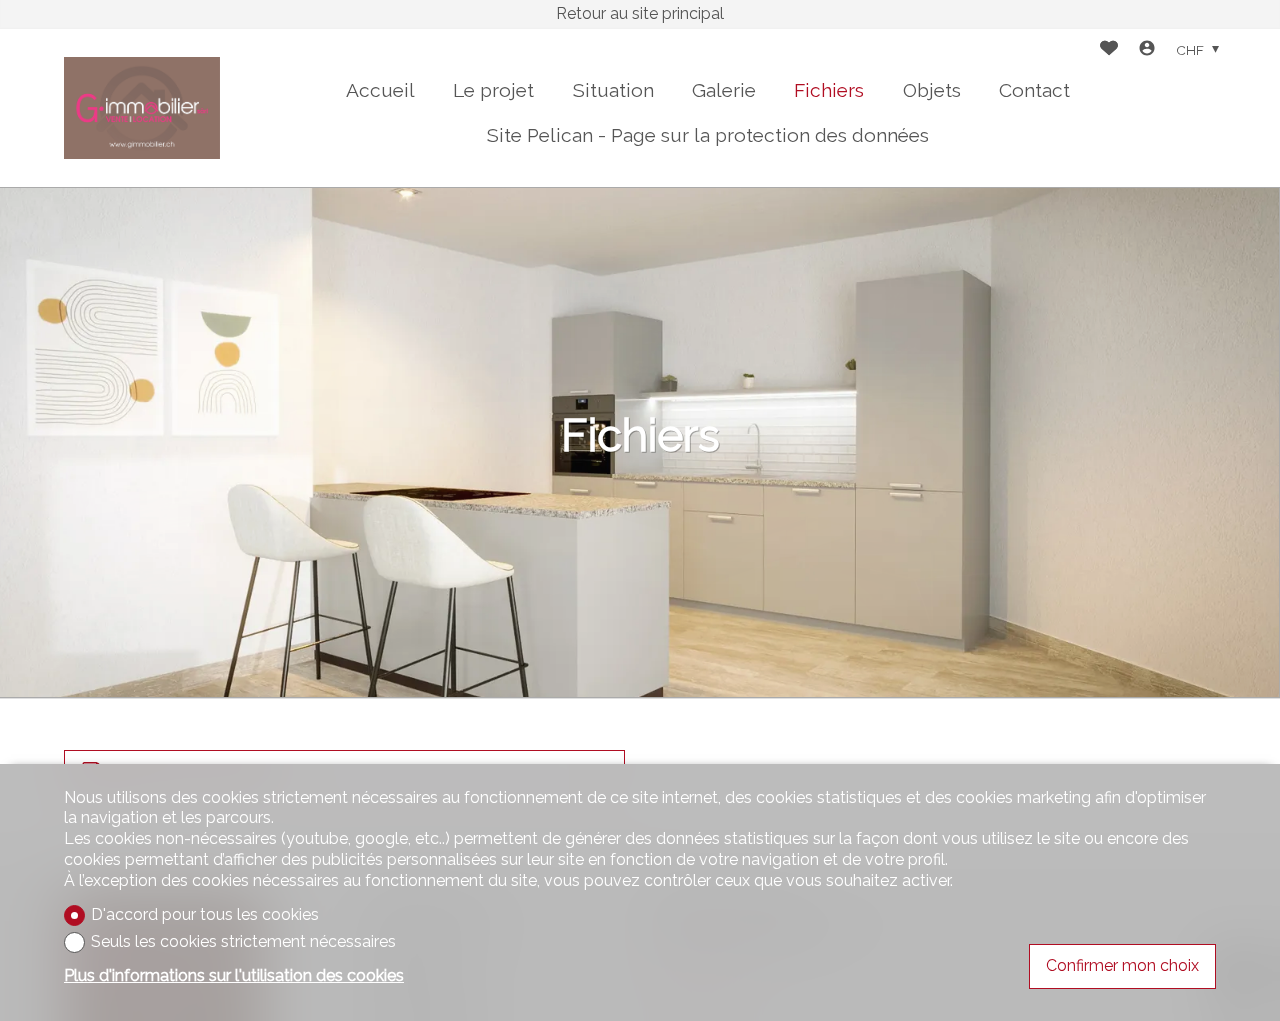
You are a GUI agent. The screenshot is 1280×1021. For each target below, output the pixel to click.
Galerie (724, 90)
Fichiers (829, 90)
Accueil (380, 90)
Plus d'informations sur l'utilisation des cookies (234, 975)
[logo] (142, 108)
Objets (932, 90)
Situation (613, 90)
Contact (1034, 90)
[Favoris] (1109, 50)
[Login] (1147, 50)
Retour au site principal (640, 13)
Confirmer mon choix (1122, 965)
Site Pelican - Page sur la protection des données (708, 135)
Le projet (493, 90)
